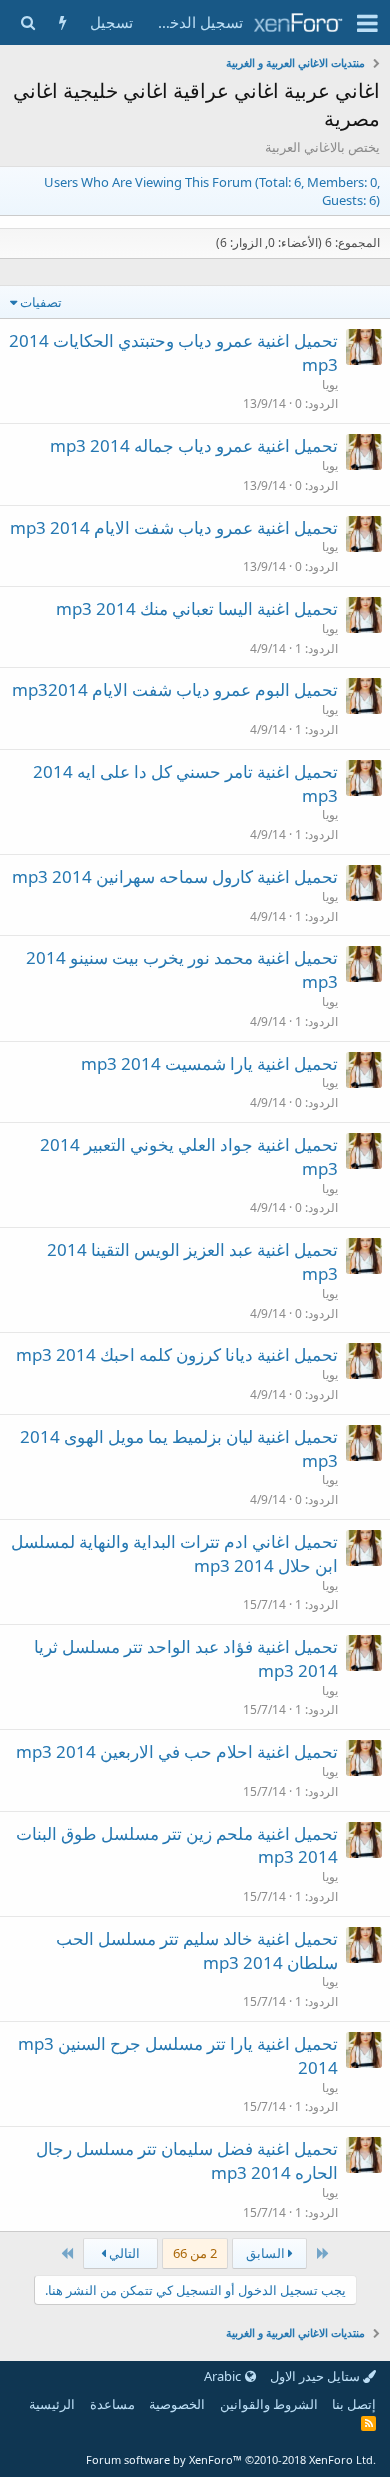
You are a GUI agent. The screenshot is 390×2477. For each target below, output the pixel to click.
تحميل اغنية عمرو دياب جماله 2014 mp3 (194, 445)
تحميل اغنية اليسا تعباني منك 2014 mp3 (197, 608)
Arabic (224, 2376)
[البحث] (27, 22)
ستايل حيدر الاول (316, 2376)
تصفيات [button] (41, 302)
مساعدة (112, 2404)
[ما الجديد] (62, 22)
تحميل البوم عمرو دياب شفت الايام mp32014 (175, 689)
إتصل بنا (354, 2404)
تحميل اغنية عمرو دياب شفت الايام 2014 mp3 (174, 527)
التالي (123, 2253)
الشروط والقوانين (269, 2404)
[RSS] (368, 2423)
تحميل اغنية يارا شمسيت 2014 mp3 (209, 1063)
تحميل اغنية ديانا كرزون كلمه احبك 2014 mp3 (177, 1354)
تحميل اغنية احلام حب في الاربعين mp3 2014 (177, 1751)
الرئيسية (52, 2404)
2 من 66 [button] (195, 2253)
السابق (267, 2253)
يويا (330, 384)
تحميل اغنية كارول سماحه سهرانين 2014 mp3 (175, 876)
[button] (367, 23)
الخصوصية (177, 2404)
